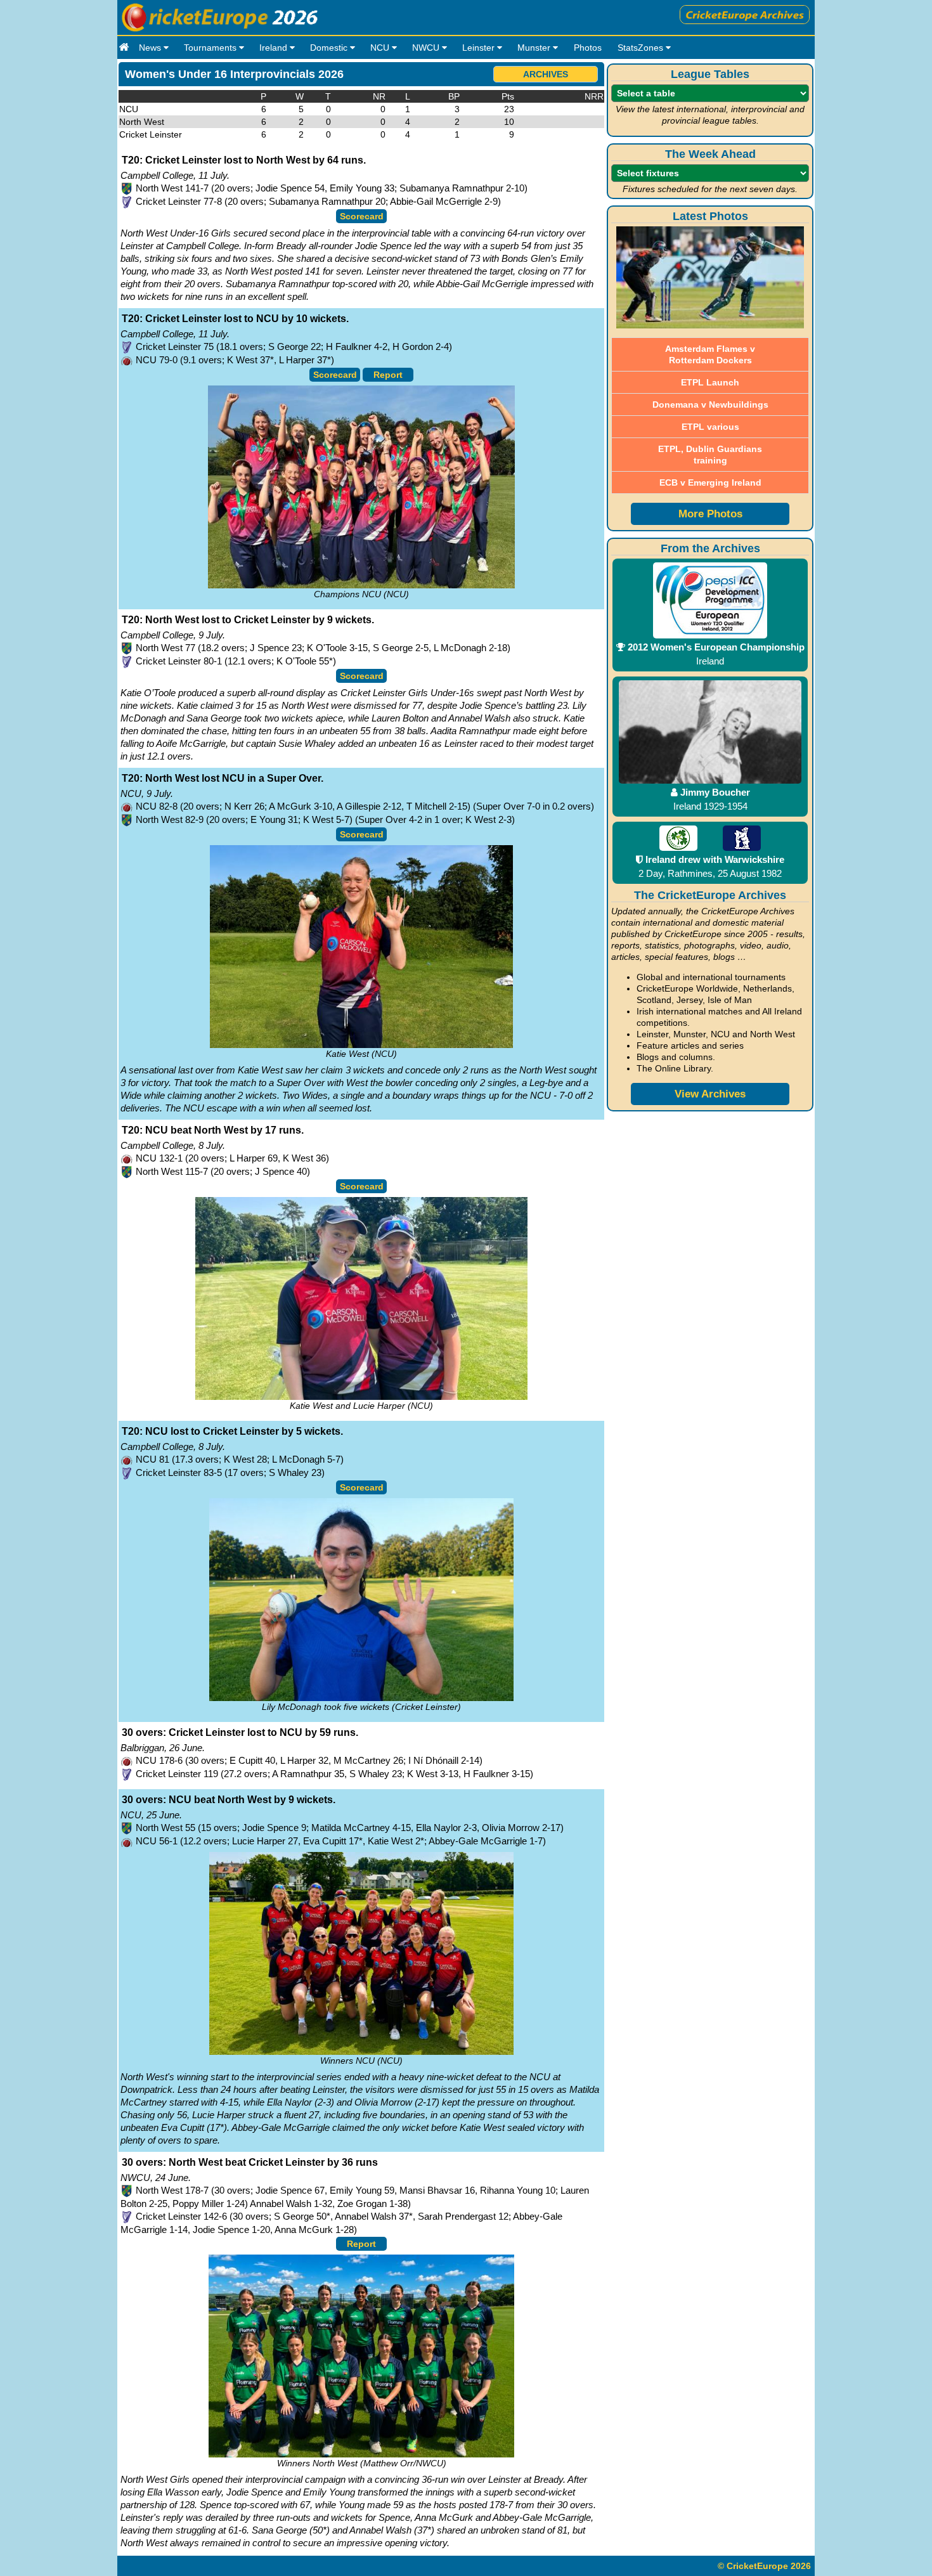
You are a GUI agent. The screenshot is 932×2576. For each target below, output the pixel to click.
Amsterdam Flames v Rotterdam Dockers (710, 354)
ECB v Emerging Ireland (710, 482)
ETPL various (710, 427)
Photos (588, 48)
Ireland (275, 48)
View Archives (710, 1094)
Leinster (480, 48)
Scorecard (362, 216)
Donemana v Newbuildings (710, 405)
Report (388, 375)
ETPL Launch (710, 382)
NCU (381, 48)
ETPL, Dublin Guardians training (710, 455)
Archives (546, 74)
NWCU (427, 48)
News (151, 48)
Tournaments (211, 48)
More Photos (710, 514)
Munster (535, 48)
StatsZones (642, 48)
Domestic (330, 48)
